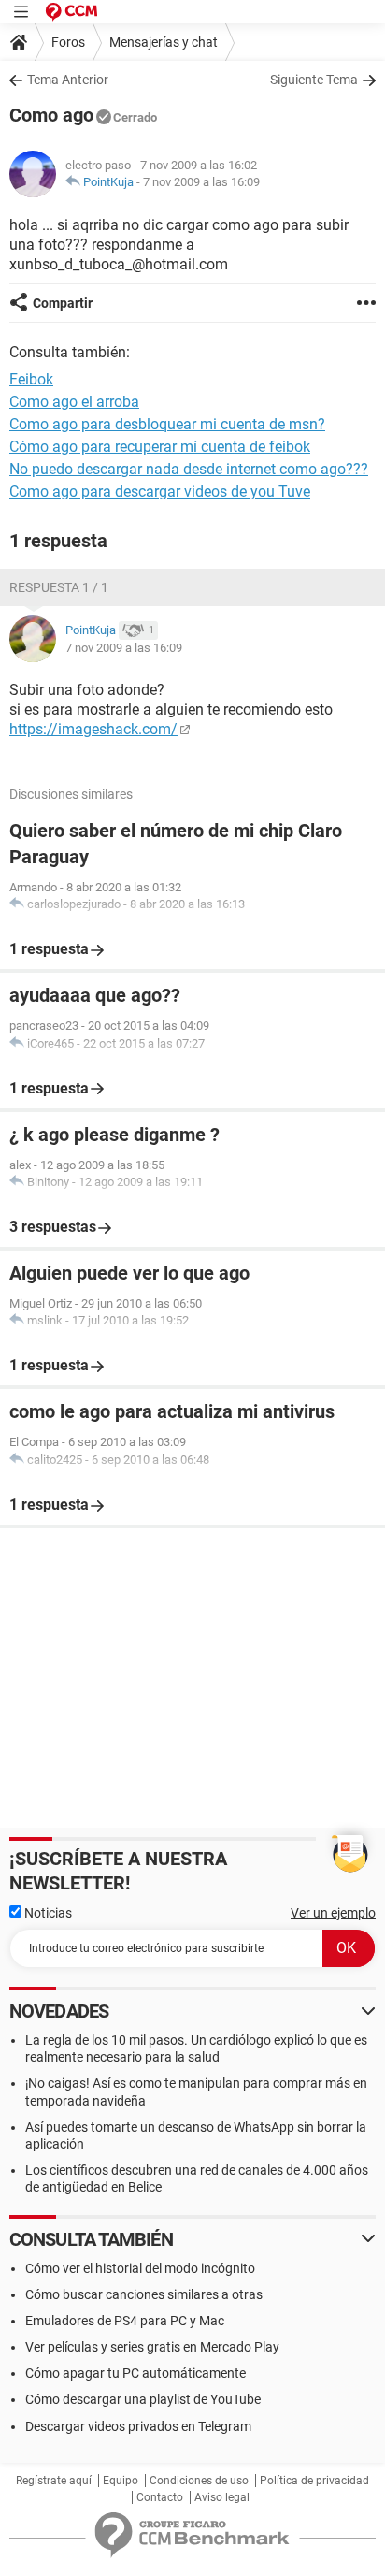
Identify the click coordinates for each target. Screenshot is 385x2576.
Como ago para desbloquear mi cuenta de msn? (167, 424)
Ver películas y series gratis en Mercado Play (152, 2347)
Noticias (47, 1913)
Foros (68, 42)
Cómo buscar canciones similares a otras (144, 2294)
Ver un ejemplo (333, 1913)
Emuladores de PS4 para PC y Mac (125, 2321)
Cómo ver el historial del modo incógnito (140, 2268)
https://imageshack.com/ (93, 729)
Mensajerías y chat (164, 42)
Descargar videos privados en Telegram (138, 2426)
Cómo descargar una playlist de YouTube (143, 2399)
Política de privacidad (314, 2481)
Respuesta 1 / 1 (59, 587)
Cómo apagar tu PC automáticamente (135, 2373)
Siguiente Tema (314, 80)
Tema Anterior (68, 80)
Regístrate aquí (54, 2481)
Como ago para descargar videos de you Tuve (160, 492)
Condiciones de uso (199, 2481)
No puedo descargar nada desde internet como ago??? (189, 469)
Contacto (160, 2497)
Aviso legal (222, 2497)
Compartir (63, 303)
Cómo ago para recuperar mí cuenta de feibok (160, 447)
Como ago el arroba (74, 402)
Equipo (121, 2481)
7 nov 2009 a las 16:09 (201, 182)
